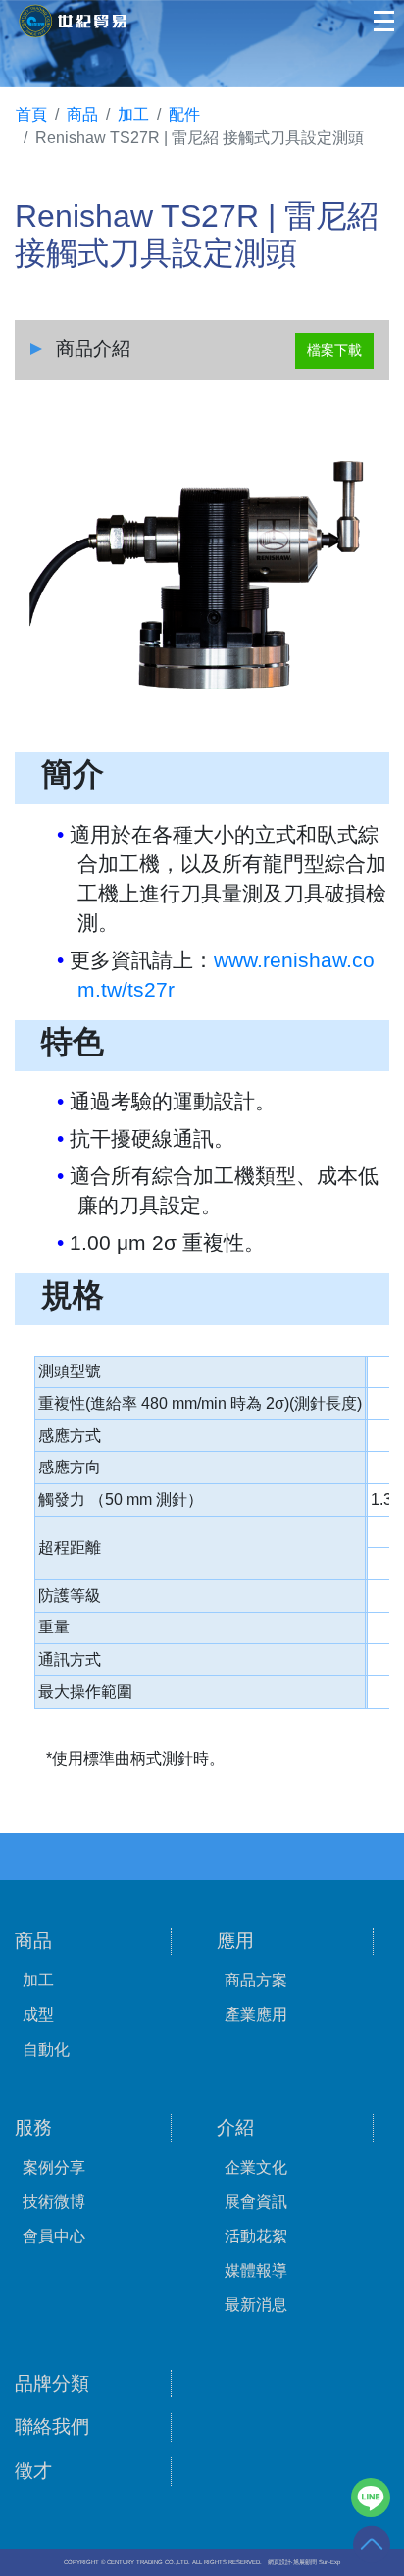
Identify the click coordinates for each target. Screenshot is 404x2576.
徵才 (33, 2471)
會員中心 (54, 2236)
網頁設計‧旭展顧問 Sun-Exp (304, 2562)
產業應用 (256, 2014)
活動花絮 (256, 2236)
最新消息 (256, 2305)
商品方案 (256, 1980)
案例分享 (54, 2167)
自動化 (46, 2050)
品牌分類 (52, 2383)
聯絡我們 (52, 2426)
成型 (38, 2014)
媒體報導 (256, 2270)
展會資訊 (256, 2202)
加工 (133, 114)
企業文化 (256, 2167)
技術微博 (54, 2202)
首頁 (31, 114)
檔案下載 (334, 350)
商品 (82, 114)
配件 (184, 114)
